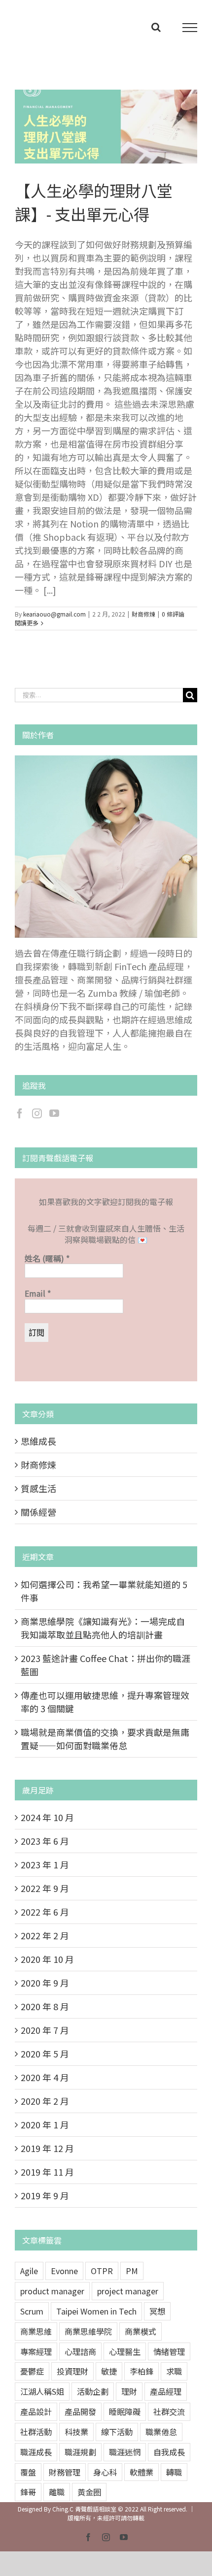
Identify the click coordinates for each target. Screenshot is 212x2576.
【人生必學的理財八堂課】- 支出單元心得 (94, 127)
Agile (29, 2271)
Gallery (118, 127)
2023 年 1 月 (45, 1864)
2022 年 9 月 (45, 1888)
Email (38, 1293)
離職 (57, 2492)
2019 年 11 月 (47, 2172)
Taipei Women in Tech (96, 2311)
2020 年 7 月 (45, 2030)
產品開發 (80, 2412)
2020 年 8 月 (45, 2006)
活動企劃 (93, 2391)
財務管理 (65, 2472)
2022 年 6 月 (45, 1912)
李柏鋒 (141, 2371)
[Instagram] (37, 1113)
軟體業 (141, 2472)
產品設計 (36, 2412)
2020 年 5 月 (45, 2054)
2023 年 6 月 (45, 1841)
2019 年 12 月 (47, 2148)
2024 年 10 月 (47, 1817)
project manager (128, 2291)
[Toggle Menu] (190, 28)
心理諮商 (80, 2351)
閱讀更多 (27, 623)
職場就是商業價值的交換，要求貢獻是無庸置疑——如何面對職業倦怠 (105, 1739)
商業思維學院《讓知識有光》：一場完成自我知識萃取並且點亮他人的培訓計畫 (103, 1628)
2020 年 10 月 (47, 1959)
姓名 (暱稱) (47, 1258)
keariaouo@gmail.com (54, 614)
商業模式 (141, 2331)
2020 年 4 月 (45, 2077)
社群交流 (169, 2412)
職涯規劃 (80, 2452)
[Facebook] (20, 1113)
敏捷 (109, 2371)
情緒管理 (169, 2351)
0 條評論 (173, 614)
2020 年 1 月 (45, 2124)
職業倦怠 (161, 2432)
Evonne (64, 2271)
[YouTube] (54, 1113)
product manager (52, 2291)
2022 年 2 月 (45, 1935)
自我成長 (169, 2452)
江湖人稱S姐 (42, 2391)
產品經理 (166, 2391)
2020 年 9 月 (45, 1983)
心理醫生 (125, 2351)
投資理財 (72, 2371)
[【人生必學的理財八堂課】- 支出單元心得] (106, 127)
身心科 (105, 2472)
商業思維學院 (88, 2331)
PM (132, 2271)
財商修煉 (143, 614)
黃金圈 (89, 2492)
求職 (174, 2371)
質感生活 (38, 1488)
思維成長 (38, 1441)
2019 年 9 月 (45, 2195)
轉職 (174, 2472)
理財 (129, 2391)
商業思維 (36, 2331)
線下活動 (117, 2432)
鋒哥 (28, 2492)
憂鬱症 (32, 2371)
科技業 (76, 2432)
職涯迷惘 (125, 2452)
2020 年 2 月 (45, 2101)
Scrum (32, 2311)
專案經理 (36, 2351)
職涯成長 (36, 2452)
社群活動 (36, 2432)
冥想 (157, 2311)
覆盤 (28, 2472)
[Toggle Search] (156, 27)
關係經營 (38, 1512)
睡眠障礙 (125, 2412)
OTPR (102, 2271)
